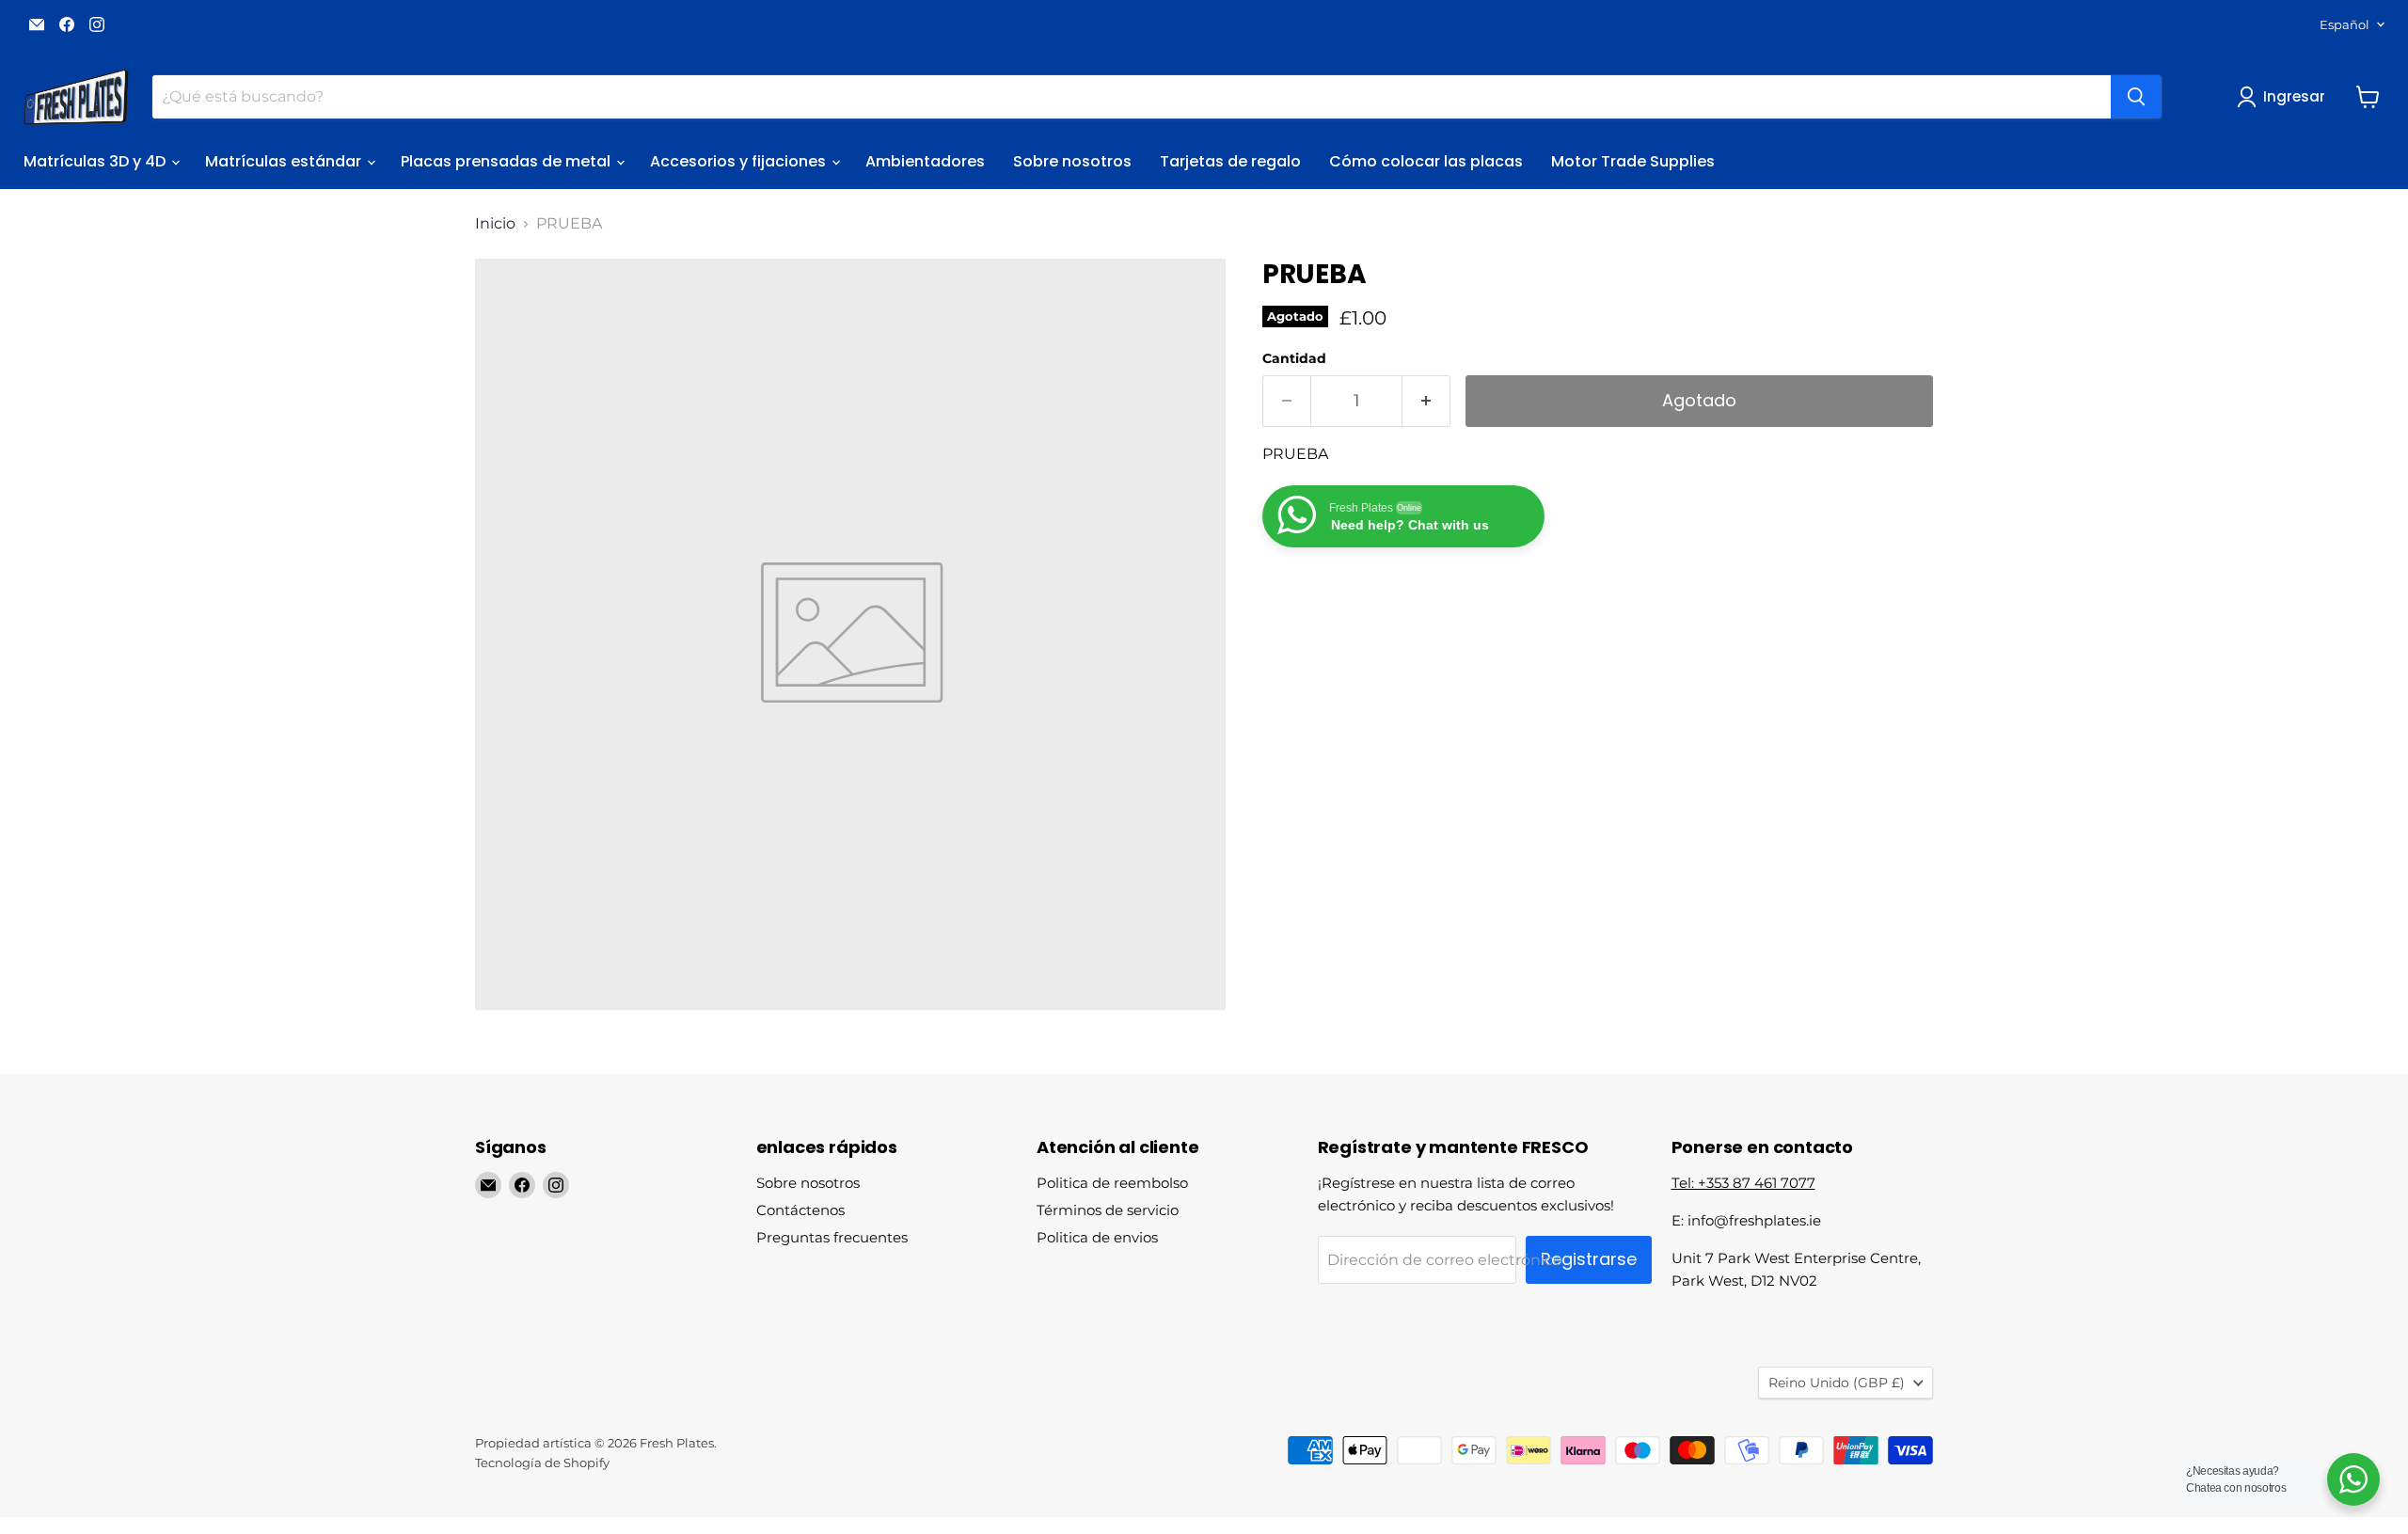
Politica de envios (1097, 1237)
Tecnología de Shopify (542, 1463)
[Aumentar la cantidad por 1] (1426, 401)
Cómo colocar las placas (1426, 161)
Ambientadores (925, 161)
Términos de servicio (1108, 1210)
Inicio (495, 224)
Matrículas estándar (285, 161)
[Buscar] (2136, 97)
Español (2345, 24)
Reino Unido (1837, 1383)
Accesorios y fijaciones (740, 161)
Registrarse (1589, 1259)
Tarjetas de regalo (1230, 161)
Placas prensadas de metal (507, 161)
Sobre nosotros (1072, 161)
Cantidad (1294, 358)
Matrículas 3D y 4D (96, 161)
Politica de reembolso (1112, 1183)
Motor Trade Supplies (1633, 161)
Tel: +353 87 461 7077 (1743, 1183)
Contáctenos (800, 1210)
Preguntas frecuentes (832, 1237)
